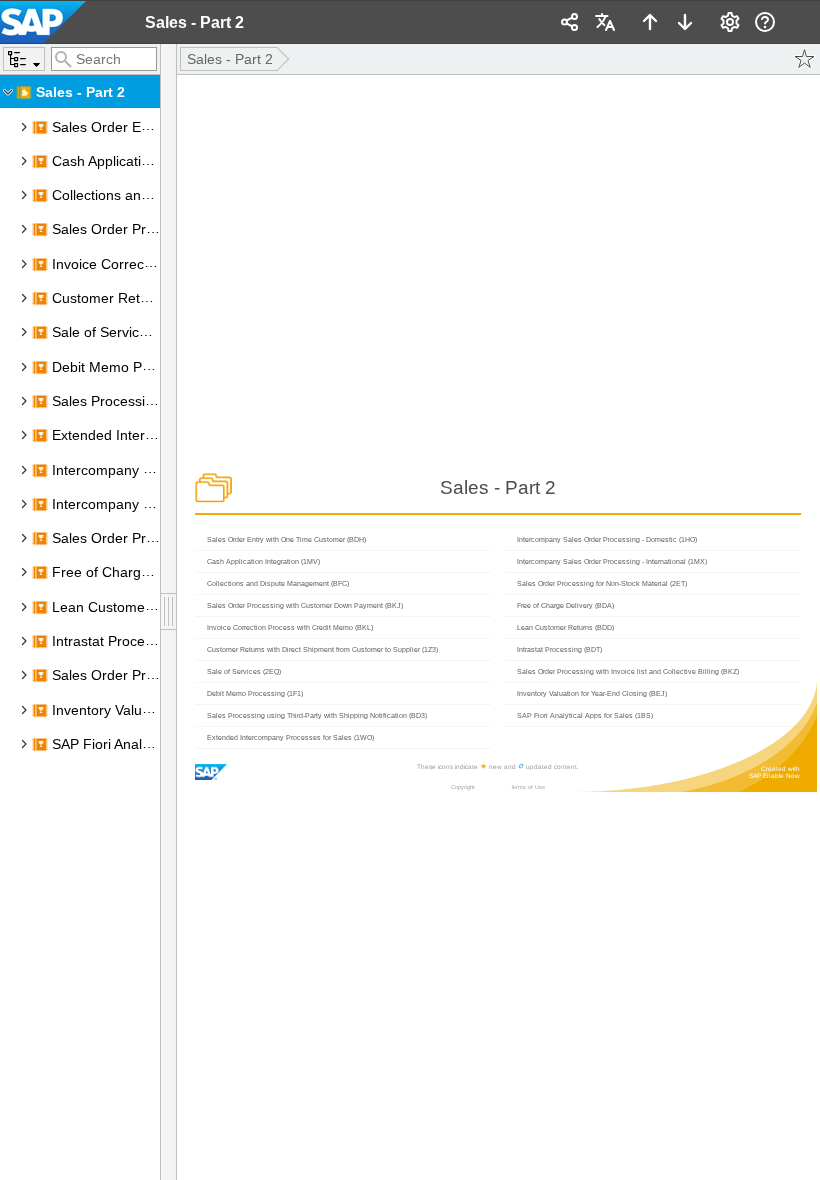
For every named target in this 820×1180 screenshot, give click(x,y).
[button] (24, 59)
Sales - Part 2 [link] (80, 92)
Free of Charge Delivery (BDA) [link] (149, 572)
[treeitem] (80, 92)
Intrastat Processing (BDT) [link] (136, 641)
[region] (80, 612)
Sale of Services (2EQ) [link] (124, 332)
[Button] (168, 612)
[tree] (80, 627)
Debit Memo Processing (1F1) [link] (147, 367)
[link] (60, 22)
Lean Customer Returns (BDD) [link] (149, 607)
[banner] (410, 22)
